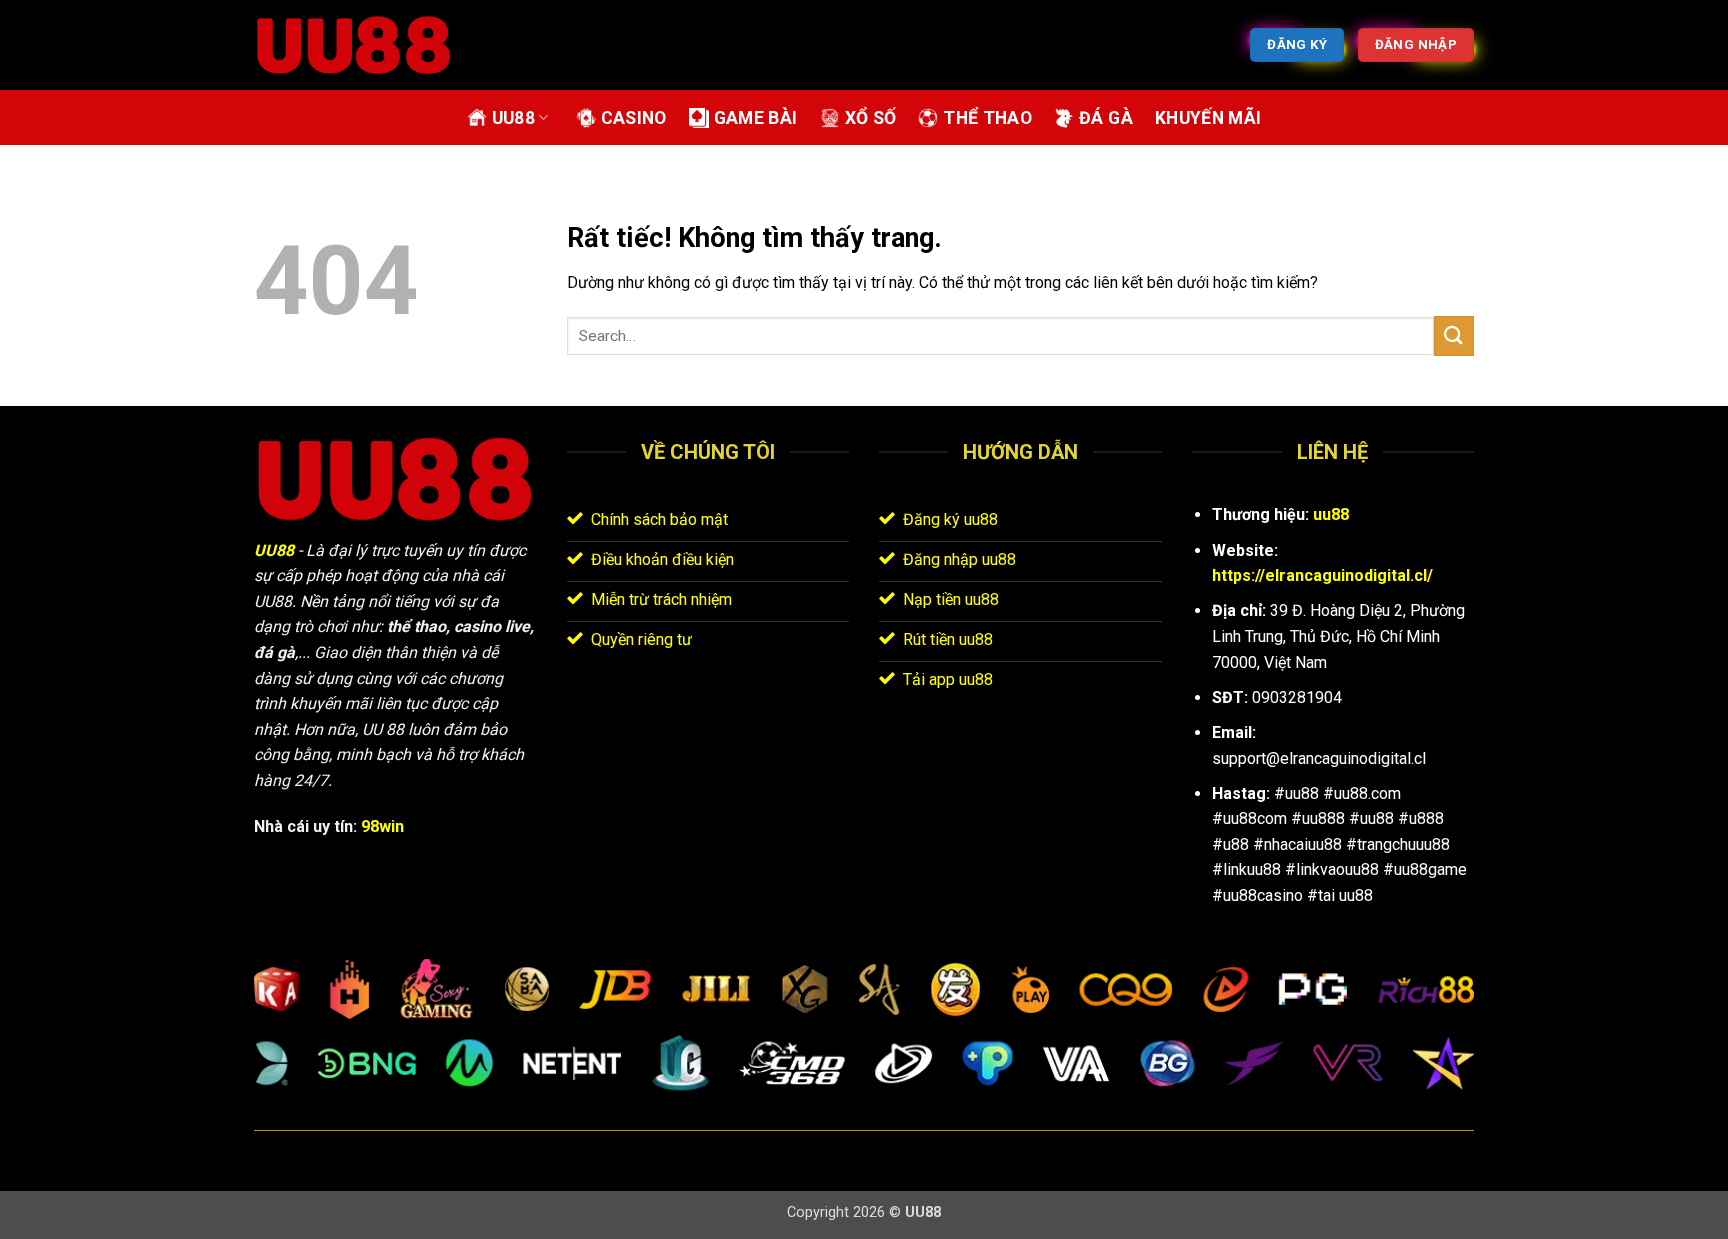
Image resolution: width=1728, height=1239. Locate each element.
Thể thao (987, 118)
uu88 (1331, 514)
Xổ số (871, 118)
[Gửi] (1454, 335)
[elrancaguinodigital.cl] (354, 45)
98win (382, 826)
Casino (634, 118)
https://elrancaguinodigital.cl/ (1322, 575)
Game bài (756, 118)
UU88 (513, 118)
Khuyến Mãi (1208, 118)
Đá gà (1106, 118)
